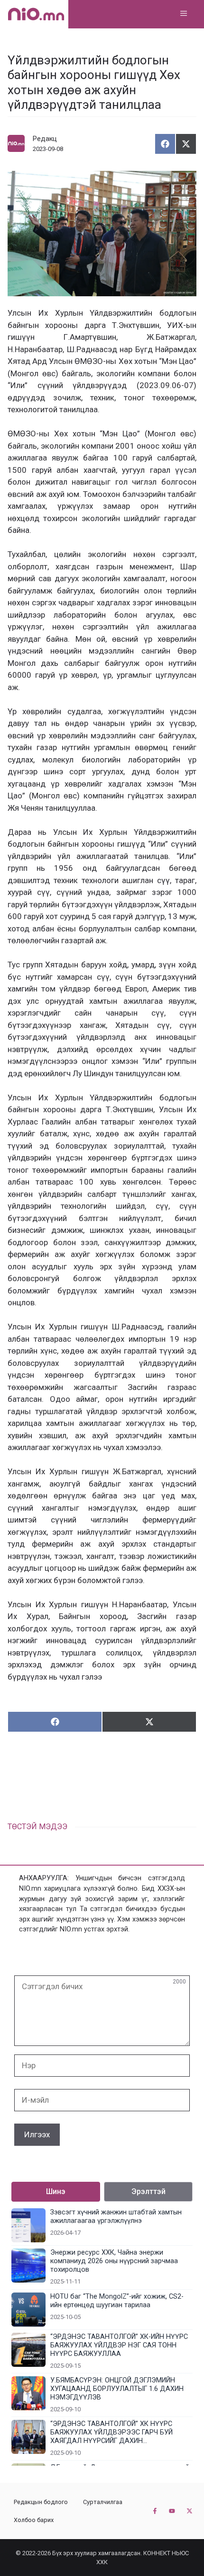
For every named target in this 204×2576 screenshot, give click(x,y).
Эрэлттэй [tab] (148, 2191)
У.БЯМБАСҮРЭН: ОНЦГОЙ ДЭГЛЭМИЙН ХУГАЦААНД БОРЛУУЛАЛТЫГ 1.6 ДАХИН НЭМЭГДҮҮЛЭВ (117, 2389)
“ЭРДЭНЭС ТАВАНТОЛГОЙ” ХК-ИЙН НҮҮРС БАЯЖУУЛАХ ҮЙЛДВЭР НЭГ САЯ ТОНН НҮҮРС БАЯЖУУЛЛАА (119, 2345)
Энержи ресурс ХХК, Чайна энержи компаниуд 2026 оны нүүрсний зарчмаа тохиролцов (114, 2261)
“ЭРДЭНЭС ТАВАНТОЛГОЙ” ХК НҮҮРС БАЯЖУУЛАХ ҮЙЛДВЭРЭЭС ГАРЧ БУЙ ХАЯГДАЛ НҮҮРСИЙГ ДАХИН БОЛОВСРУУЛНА (111, 2433)
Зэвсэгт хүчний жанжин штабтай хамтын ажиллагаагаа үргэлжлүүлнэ (116, 2217)
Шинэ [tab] (56, 2191)
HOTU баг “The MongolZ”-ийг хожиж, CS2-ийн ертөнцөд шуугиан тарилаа (117, 2301)
